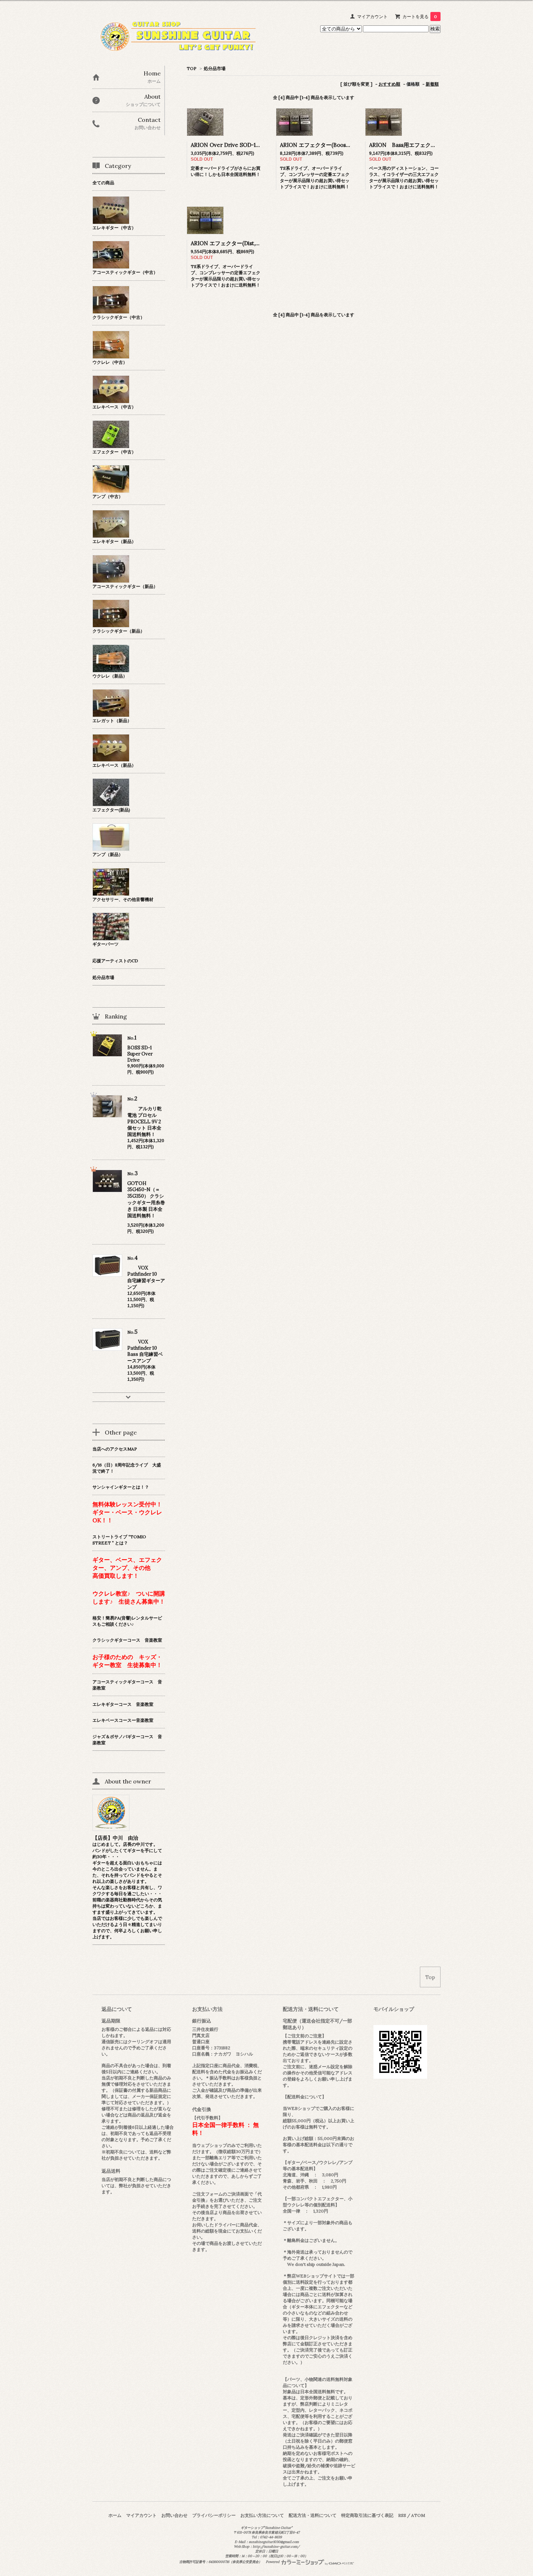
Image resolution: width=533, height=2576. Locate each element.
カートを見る (420, 17)
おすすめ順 (389, 84)
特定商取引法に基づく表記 (367, 2515)
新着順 (432, 84)
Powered (273, 2562)
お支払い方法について (262, 2515)
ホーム (115, 2515)
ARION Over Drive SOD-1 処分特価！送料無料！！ (254, 145)
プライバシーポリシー (214, 2515)
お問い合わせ (174, 2515)
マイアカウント (372, 17)
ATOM (418, 2515)
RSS (402, 2515)
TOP (192, 68)
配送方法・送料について (313, 2515)
